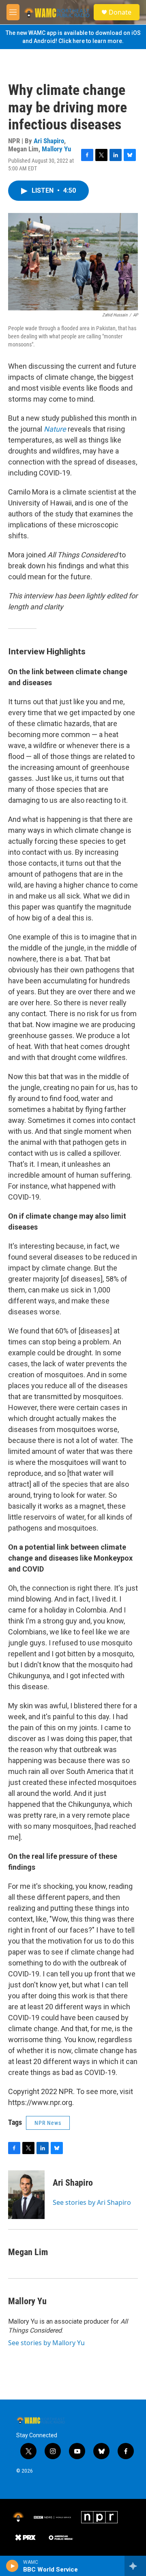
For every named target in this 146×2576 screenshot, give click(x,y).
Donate (120, 12)
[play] (12, 2566)
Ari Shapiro (49, 141)
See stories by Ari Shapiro (92, 2202)
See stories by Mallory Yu (46, 2343)
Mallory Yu (56, 149)
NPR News (48, 2123)
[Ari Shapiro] (26, 2195)
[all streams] (135, 2566)
